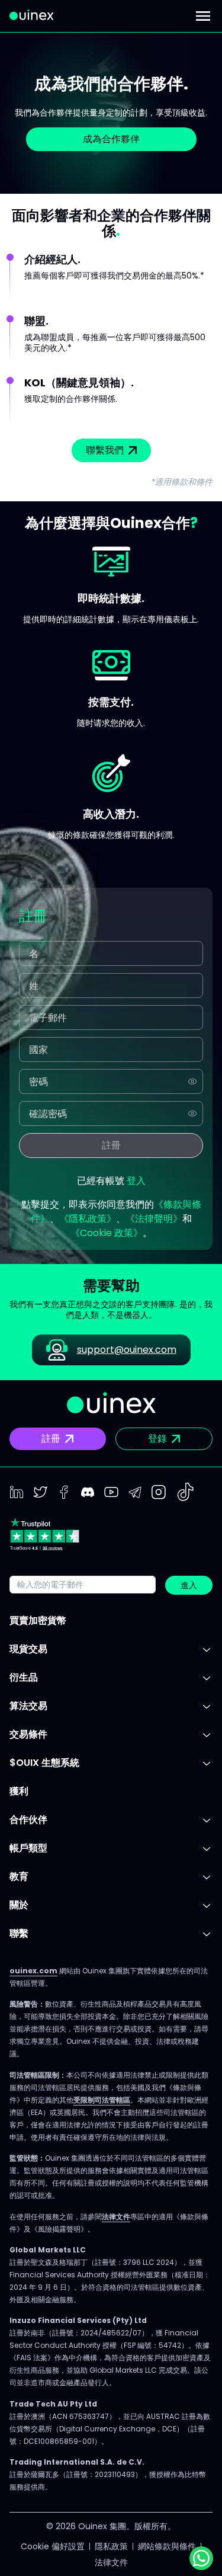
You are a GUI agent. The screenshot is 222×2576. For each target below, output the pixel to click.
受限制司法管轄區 (102, 2100)
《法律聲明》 (154, 1219)
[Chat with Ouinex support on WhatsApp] (201, 2558)
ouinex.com (33, 1971)
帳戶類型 (28, 1848)
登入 (136, 1181)
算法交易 (28, 1706)
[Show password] (192, 1081)
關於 (19, 1905)
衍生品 (24, 1677)
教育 (19, 1876)
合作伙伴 (28, 1820)
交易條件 (28, 1734)
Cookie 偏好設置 (53, 2546)
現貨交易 (28, 1649)
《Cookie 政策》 (107, 1233)
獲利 (19, 1791)
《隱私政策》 (88, 1219)
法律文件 (116, 2217)
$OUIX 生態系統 (44, 1763)
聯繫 (19, 1933)
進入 (189, 1585)
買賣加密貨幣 (38, 1620)
